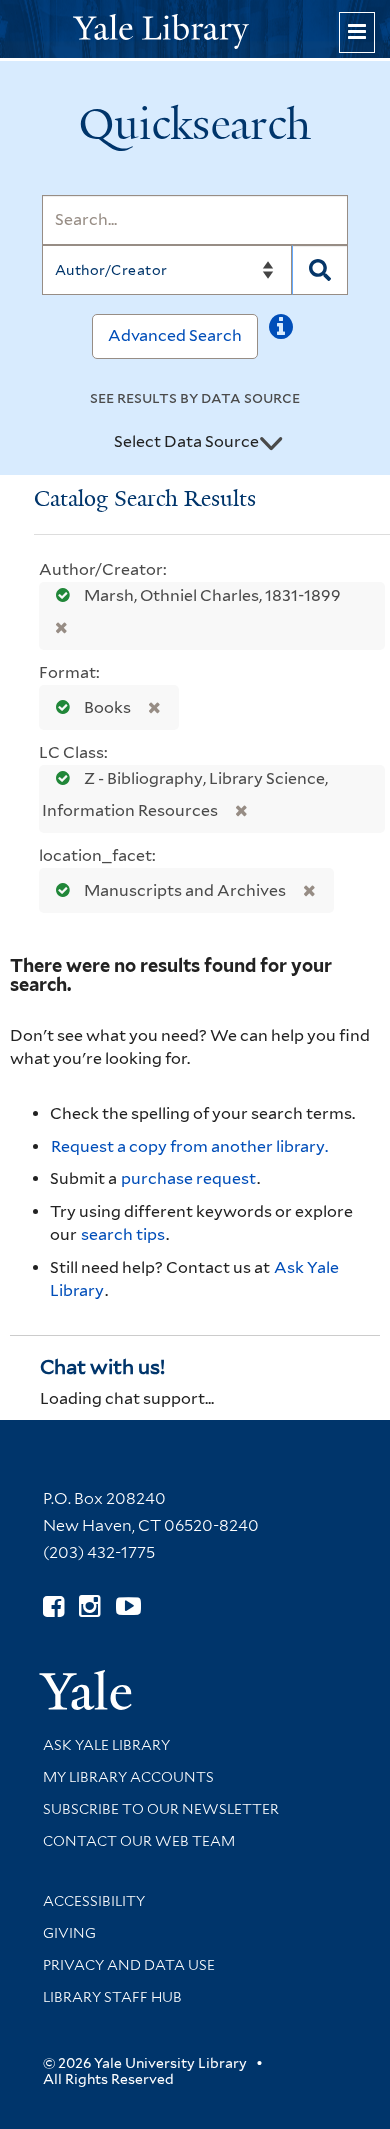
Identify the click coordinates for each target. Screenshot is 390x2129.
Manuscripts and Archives (185, 890)
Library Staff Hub (112, 1997)
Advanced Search (175, 335)
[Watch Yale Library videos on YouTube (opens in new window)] (128, 1606)
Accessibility (94, 1901)
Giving (69, 1933)
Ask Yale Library (106, 1745)
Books (107, 707)
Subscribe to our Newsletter (161, 1809)
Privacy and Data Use (129, 1965)
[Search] (320, 270)
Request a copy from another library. (189, 1146)
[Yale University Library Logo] (195, 29)
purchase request (188, 1178)
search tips (123, 1234)
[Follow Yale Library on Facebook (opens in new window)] (53, 1606)
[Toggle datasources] (271, 443)
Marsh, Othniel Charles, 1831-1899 (211, 595)
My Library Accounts (128, 1777)
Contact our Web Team (139, 1841)
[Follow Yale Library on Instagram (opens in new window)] (89, 1606)
